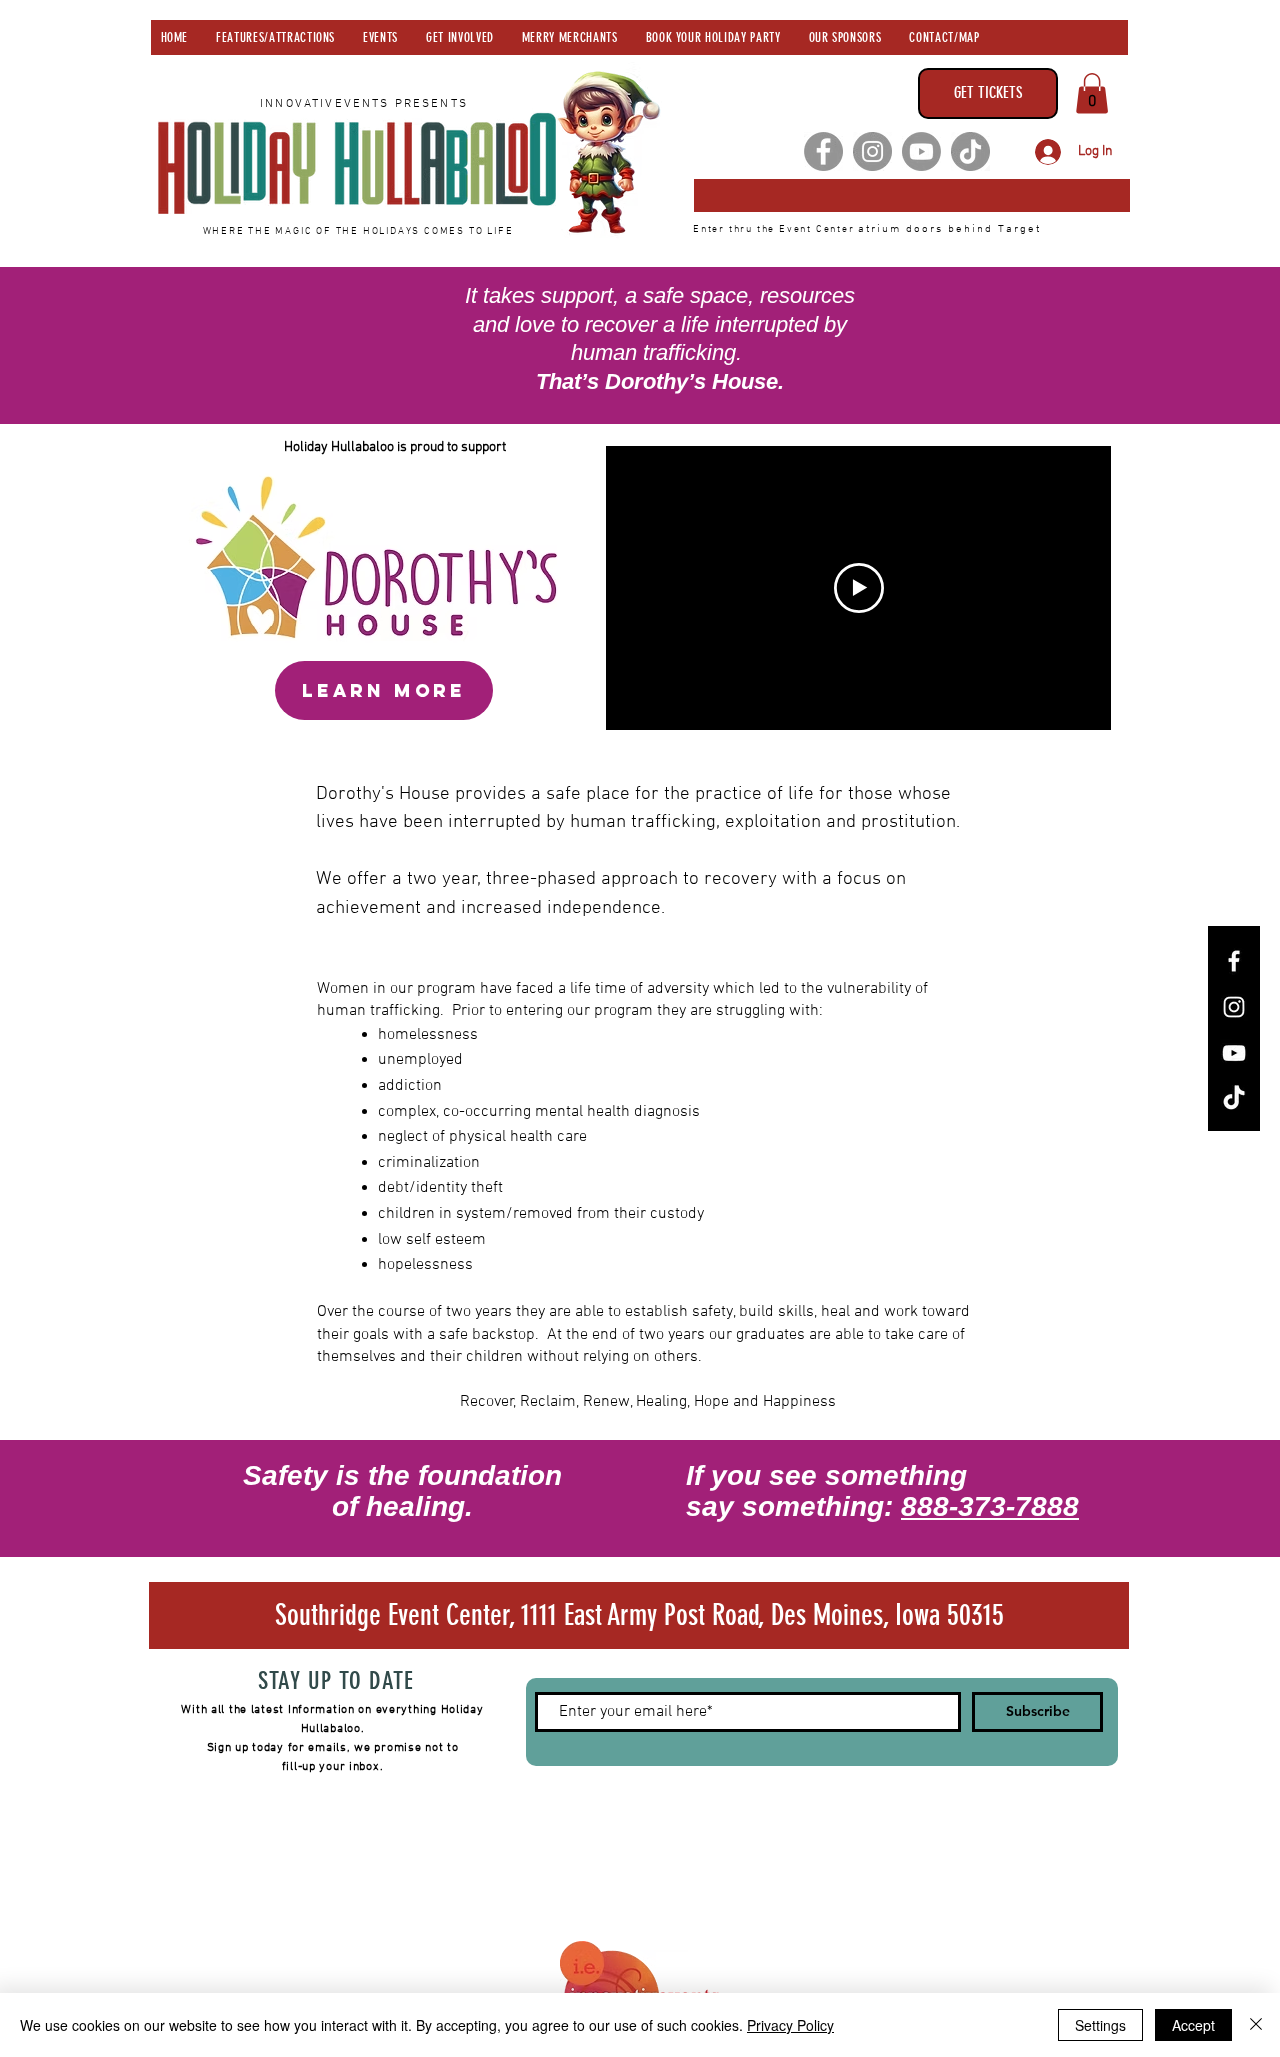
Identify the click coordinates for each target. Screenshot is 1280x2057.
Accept (1193, 2025)
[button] (1092, 93)
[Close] (1256, 2025)
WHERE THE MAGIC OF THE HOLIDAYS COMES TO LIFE (358, 231)
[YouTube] (1234, 1053)
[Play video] (859, 588)
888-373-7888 (990, 1506)
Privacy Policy (790, 2025)
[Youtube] (921, 151)
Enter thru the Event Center (775, 229)
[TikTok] (970, 151)
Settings (1100, 2025)
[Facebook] (823, 151)
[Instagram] (872, 151)
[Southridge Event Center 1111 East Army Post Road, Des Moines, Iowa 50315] (912, 195)
